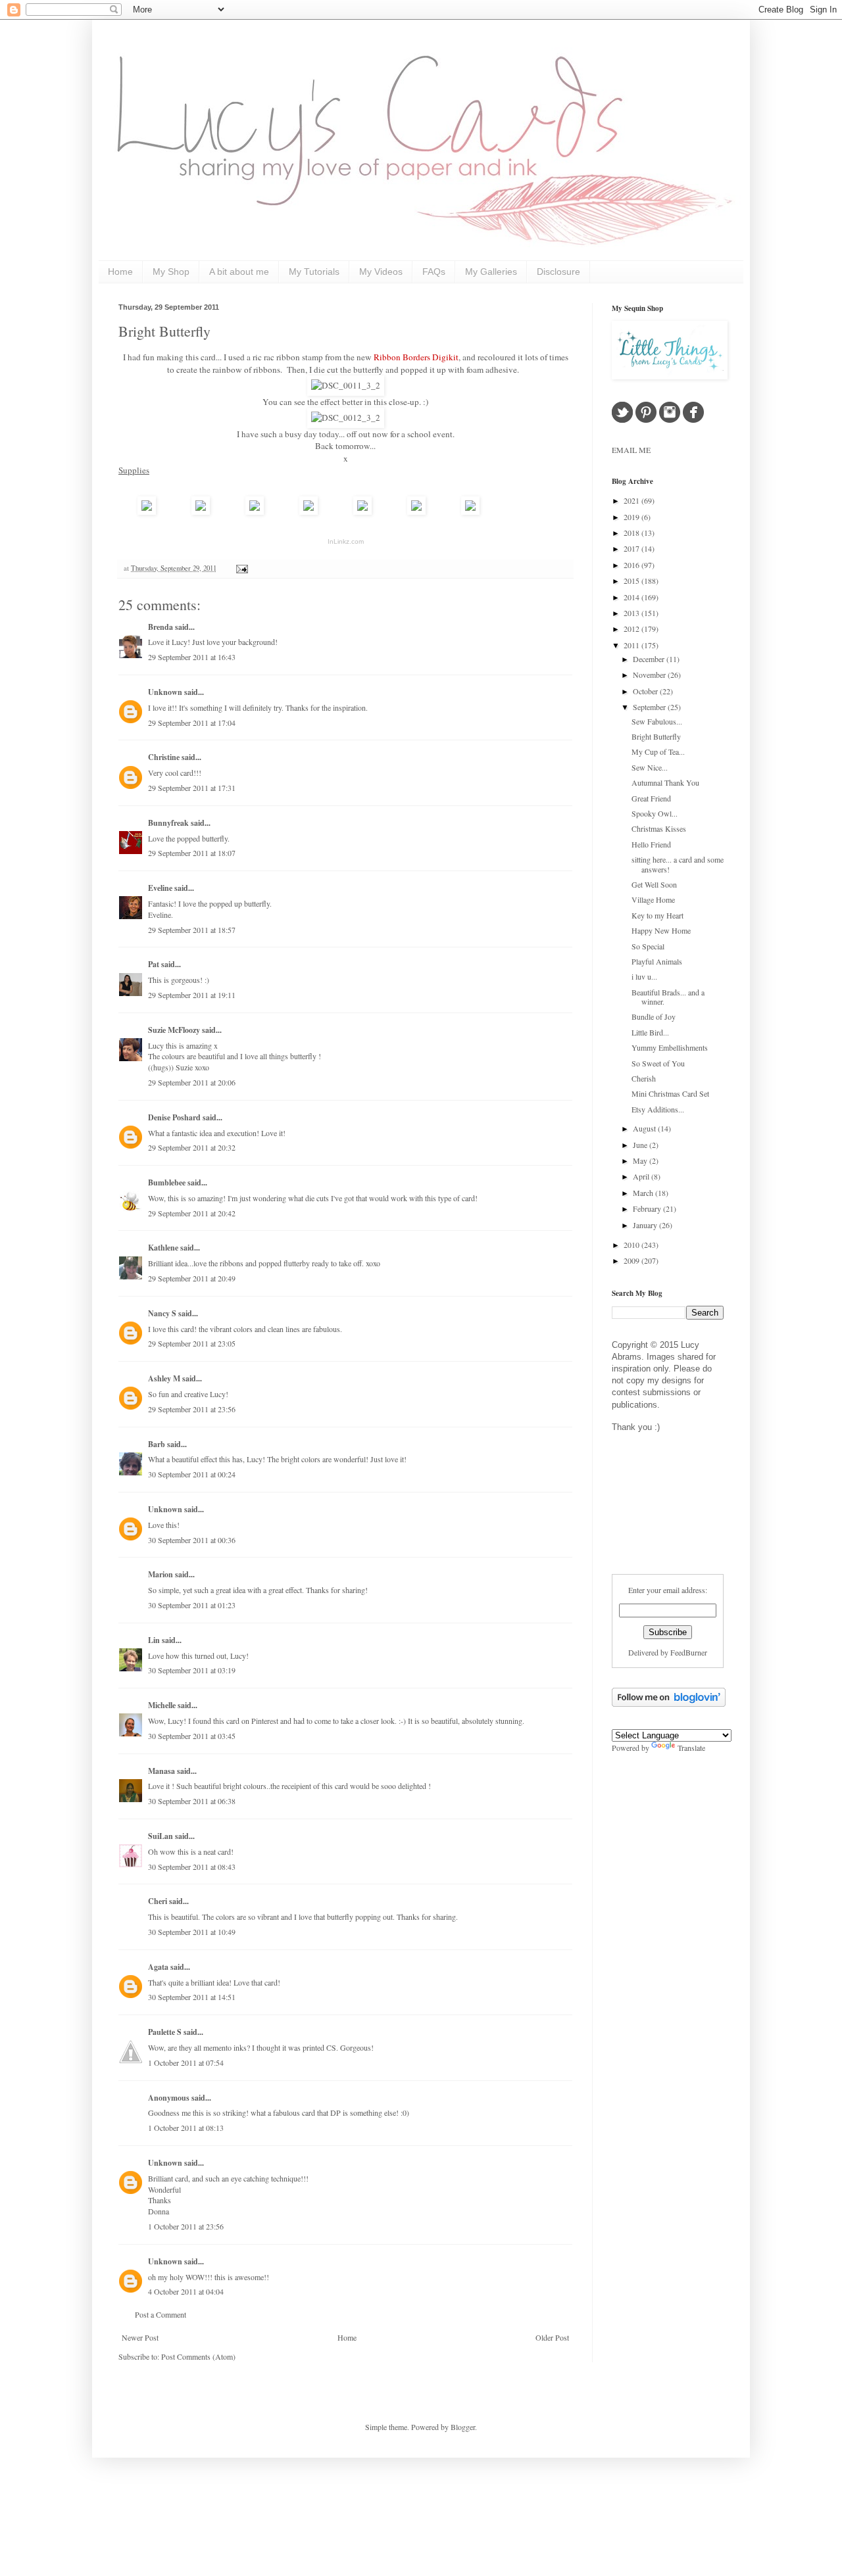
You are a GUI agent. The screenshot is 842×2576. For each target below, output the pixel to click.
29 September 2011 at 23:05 (192, 1343)
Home (120, 272)
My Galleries (491, 272)
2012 (632, 629)
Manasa (161, 1771)
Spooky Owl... (655, 813)
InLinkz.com (346, 541)
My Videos (381, 272)
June (641, 1145)
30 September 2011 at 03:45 (192, 1736)
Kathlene (163, 1248)
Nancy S (162, 1313)
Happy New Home (661, 930)
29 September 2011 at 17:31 (192, 788)
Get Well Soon (654, 884)
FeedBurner (689, 1652)
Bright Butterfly (164, 331)
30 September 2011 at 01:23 (192, 1605)
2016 (632, 565)
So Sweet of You (658, 1063)
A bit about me (239, 272)
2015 (632, 581)
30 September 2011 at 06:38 (192, 1801)
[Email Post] (240, 568)
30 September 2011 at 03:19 (192, 1670)
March (644, 1193)
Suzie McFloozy (174, 1030)
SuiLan (161, 1836)
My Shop (171, 272)
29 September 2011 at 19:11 (192, 995)
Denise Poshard (174, 1117)
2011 (632, 645)
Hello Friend (651, 844)
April (642, 1176)
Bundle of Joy (654, 1016)
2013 (632, 613)
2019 (632, 517)
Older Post (552, 2337)
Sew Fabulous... (657, 721)
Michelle (162, 1705)
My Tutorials (314, 272)
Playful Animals (657, 961)
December (650, 659)
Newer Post (140, 2337)
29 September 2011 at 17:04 (192, 723)
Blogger (463, 2427)
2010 (632, 1245)
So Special (648, 946)
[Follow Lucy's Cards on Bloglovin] (669, 1704)
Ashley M (164, 1378)
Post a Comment (161, 2314)
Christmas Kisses (659, 828)
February (648, 1208)
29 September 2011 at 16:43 (192, 657)
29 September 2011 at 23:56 (192, 1409)
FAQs (434, 272)
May (641, 1160)
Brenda (161, 627)
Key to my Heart (657, 915)
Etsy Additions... (658, 1109)
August (645, 1128)
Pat (154, 964)
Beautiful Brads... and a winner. (668, 997)
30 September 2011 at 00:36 (192, 1540)
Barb (157, 1444)
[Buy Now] (147, 512)
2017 (632, 548)
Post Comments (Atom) (198, 2356)
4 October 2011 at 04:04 (186, 2291)
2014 (632, 597)
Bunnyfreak (168, 823)
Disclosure (558, 272)
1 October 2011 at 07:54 (186, 2063)
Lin (154, 1640)
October (646, 691)
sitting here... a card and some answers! (678, 864)
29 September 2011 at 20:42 (192, 1213)
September (650, 707)
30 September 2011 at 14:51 (192, 1997)
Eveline (160, 888)
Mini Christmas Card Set (670, 1093)
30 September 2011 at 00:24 (192, 1474)
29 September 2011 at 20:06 (192, 1082)
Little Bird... (650, 1032)
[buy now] (309, 512)
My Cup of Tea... (658, 751)
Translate (691, 1748)
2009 (632, 1260)
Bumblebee (167, 1182)
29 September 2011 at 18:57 (192, 930)
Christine (164, 757)
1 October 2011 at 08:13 (186, 2128)
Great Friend (651, 798)
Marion (161, 1574)
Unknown (165, 692)
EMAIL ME (631, 450)
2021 (632, 500)
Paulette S (165, 2032)
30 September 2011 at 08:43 (192, 1867)
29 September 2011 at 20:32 (192, 1147)
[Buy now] (470, 512)
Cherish (644, 1078)
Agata (158, 1967)
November (650, 675)
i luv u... (644, 976)
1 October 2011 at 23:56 (186, 2226)
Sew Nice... (650, 767)
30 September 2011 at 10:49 (192, 1932)
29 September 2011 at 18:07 (192, 853)
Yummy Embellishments (670, 1047)
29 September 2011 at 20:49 (192, 1278)
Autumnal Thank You (665, 782)
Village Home (653, 899)
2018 (632, 533)
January (646, 1225)
